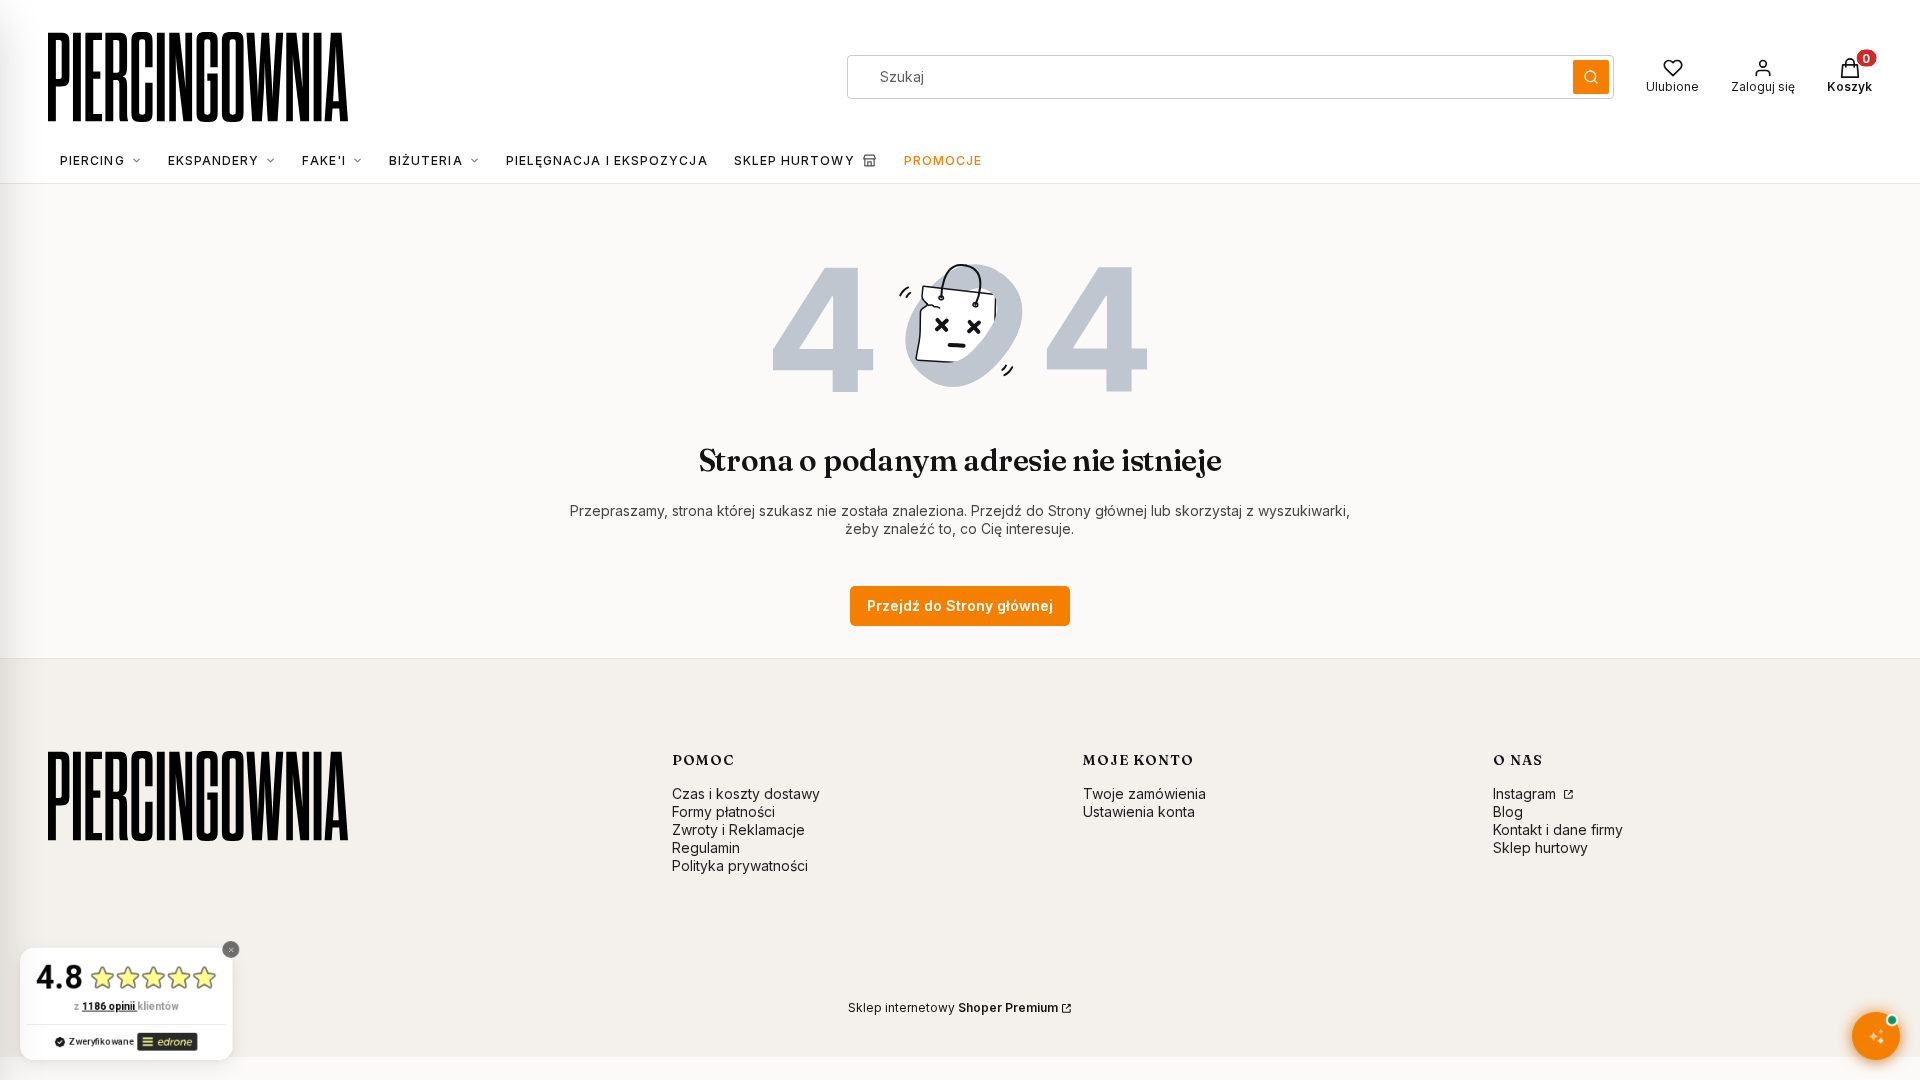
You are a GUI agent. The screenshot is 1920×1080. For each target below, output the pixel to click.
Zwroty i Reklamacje (738, 829)
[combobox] (1203, 77)
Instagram (1526, 793)
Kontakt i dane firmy (1558, 829)
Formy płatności (723, 811)
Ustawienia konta (1139, 811)
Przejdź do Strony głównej (960, 605)
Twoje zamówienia (1144, 793)
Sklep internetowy (953, 1007)
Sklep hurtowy (1540, 847)
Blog (1508, 811)
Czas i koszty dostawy (746, 793)
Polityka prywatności (740, 865)
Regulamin (706, 847)
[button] (1591, 77)
